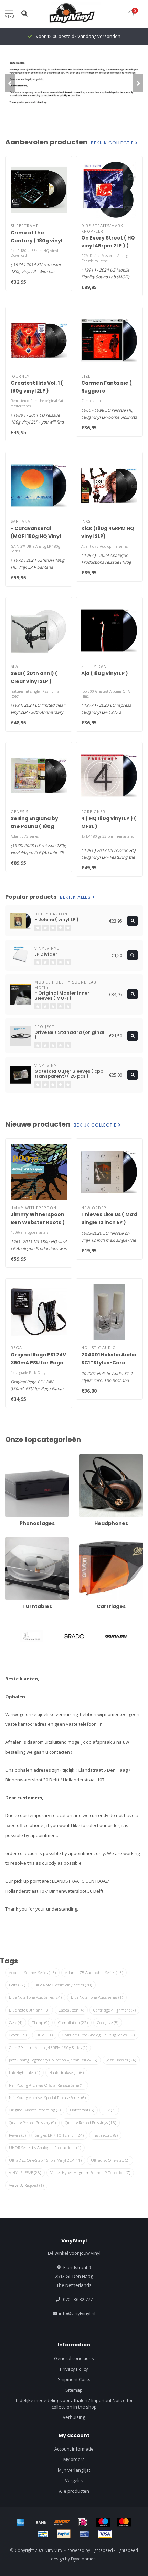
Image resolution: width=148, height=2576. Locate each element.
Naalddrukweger (66, 2072)
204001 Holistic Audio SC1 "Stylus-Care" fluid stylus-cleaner (109, 1363)
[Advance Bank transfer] (41, 2522)
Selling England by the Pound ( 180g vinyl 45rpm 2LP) (34, 826)
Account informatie (74, 2449)
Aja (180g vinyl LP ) (105, 673)
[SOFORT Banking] (62, 2522)
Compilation (73, 2022)
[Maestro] (103, 2522)
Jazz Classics (121, 2060)
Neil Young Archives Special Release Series (47, 2098)
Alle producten (74, 2491)
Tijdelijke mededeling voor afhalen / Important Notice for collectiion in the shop (74, 2404)
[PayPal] (64, 2534)
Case (16, 2022)
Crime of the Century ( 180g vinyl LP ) (36, 241)
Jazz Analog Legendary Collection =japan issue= (53, 2060)
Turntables (17, 1540)
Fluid (44, 2035)
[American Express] (21, 2522)
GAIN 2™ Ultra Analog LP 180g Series (98, 2035)
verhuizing (74, 2417)
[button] (10, 83)
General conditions (74, 2358)
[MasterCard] (124, 2522)
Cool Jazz (108, 2022)
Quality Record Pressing (32, 2123)
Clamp (40, 2022)
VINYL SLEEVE (25, 2173)
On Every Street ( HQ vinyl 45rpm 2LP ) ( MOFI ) (108, 246)
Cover (18, 2035)
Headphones (93, 1457)
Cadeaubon (71, 2010)
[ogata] (117, 1636)
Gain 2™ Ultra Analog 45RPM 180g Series (48, 2048)
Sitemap (74, 2390)
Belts (17, 1985)
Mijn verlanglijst (74, 2470)
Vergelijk (74, 2480)
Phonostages (19, 1457)
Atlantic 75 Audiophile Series (94, 1972)
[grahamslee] (31, 1636)
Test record (105, 2135)
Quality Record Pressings (91, 2123)
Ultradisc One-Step (110, 2160)
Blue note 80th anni (29, 2010)
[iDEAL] (83, 2522)
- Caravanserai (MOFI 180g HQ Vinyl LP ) (36, 536)
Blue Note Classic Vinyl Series (63, 1985)
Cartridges (90, 1540)
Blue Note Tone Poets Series (97, 1997)
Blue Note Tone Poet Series (35, 1997)
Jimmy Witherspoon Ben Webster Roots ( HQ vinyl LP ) (38, 1222)
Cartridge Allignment (114, 2010)
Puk (109, 2110)
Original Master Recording (35, 2110)
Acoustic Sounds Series (32, 1972)
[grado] (74, 1636)
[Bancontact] (43, 2534)
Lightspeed (102, 2550)
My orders (74, 2459)
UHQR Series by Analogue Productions (45, 2147)
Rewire (17, 2135)
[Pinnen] (84, 2534)
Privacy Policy (74, 2369)
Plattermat (82, 2110)
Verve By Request (26, 2185)
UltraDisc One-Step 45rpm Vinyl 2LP (45, 2160)
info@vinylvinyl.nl (77, 2313)
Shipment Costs (74, 2379)
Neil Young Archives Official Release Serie (47, 2085)
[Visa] (105, 2534)
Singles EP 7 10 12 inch (59, 2135)
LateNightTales (24, 2072)
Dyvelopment (84, 2559)
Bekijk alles (76, 897)
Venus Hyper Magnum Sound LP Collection (90, 2173)
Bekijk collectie (113, 143)
